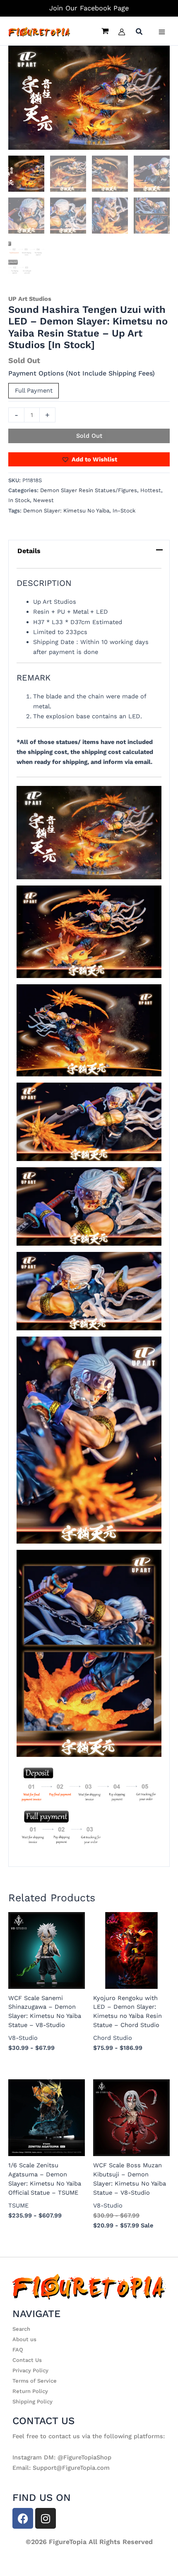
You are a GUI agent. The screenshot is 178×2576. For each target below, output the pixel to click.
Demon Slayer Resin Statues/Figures (89, 490)
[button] (140, 33)
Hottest (151, 490)
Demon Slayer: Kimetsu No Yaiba (66, 511)
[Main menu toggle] (162, 32)
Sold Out (89, 436)
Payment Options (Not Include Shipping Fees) (82, 373)
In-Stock (124, 511)
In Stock (19, 500)
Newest (43, 500)
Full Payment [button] (34, 390)
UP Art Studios (30, 299)
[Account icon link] (122, 32)
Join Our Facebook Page (89, 8)
